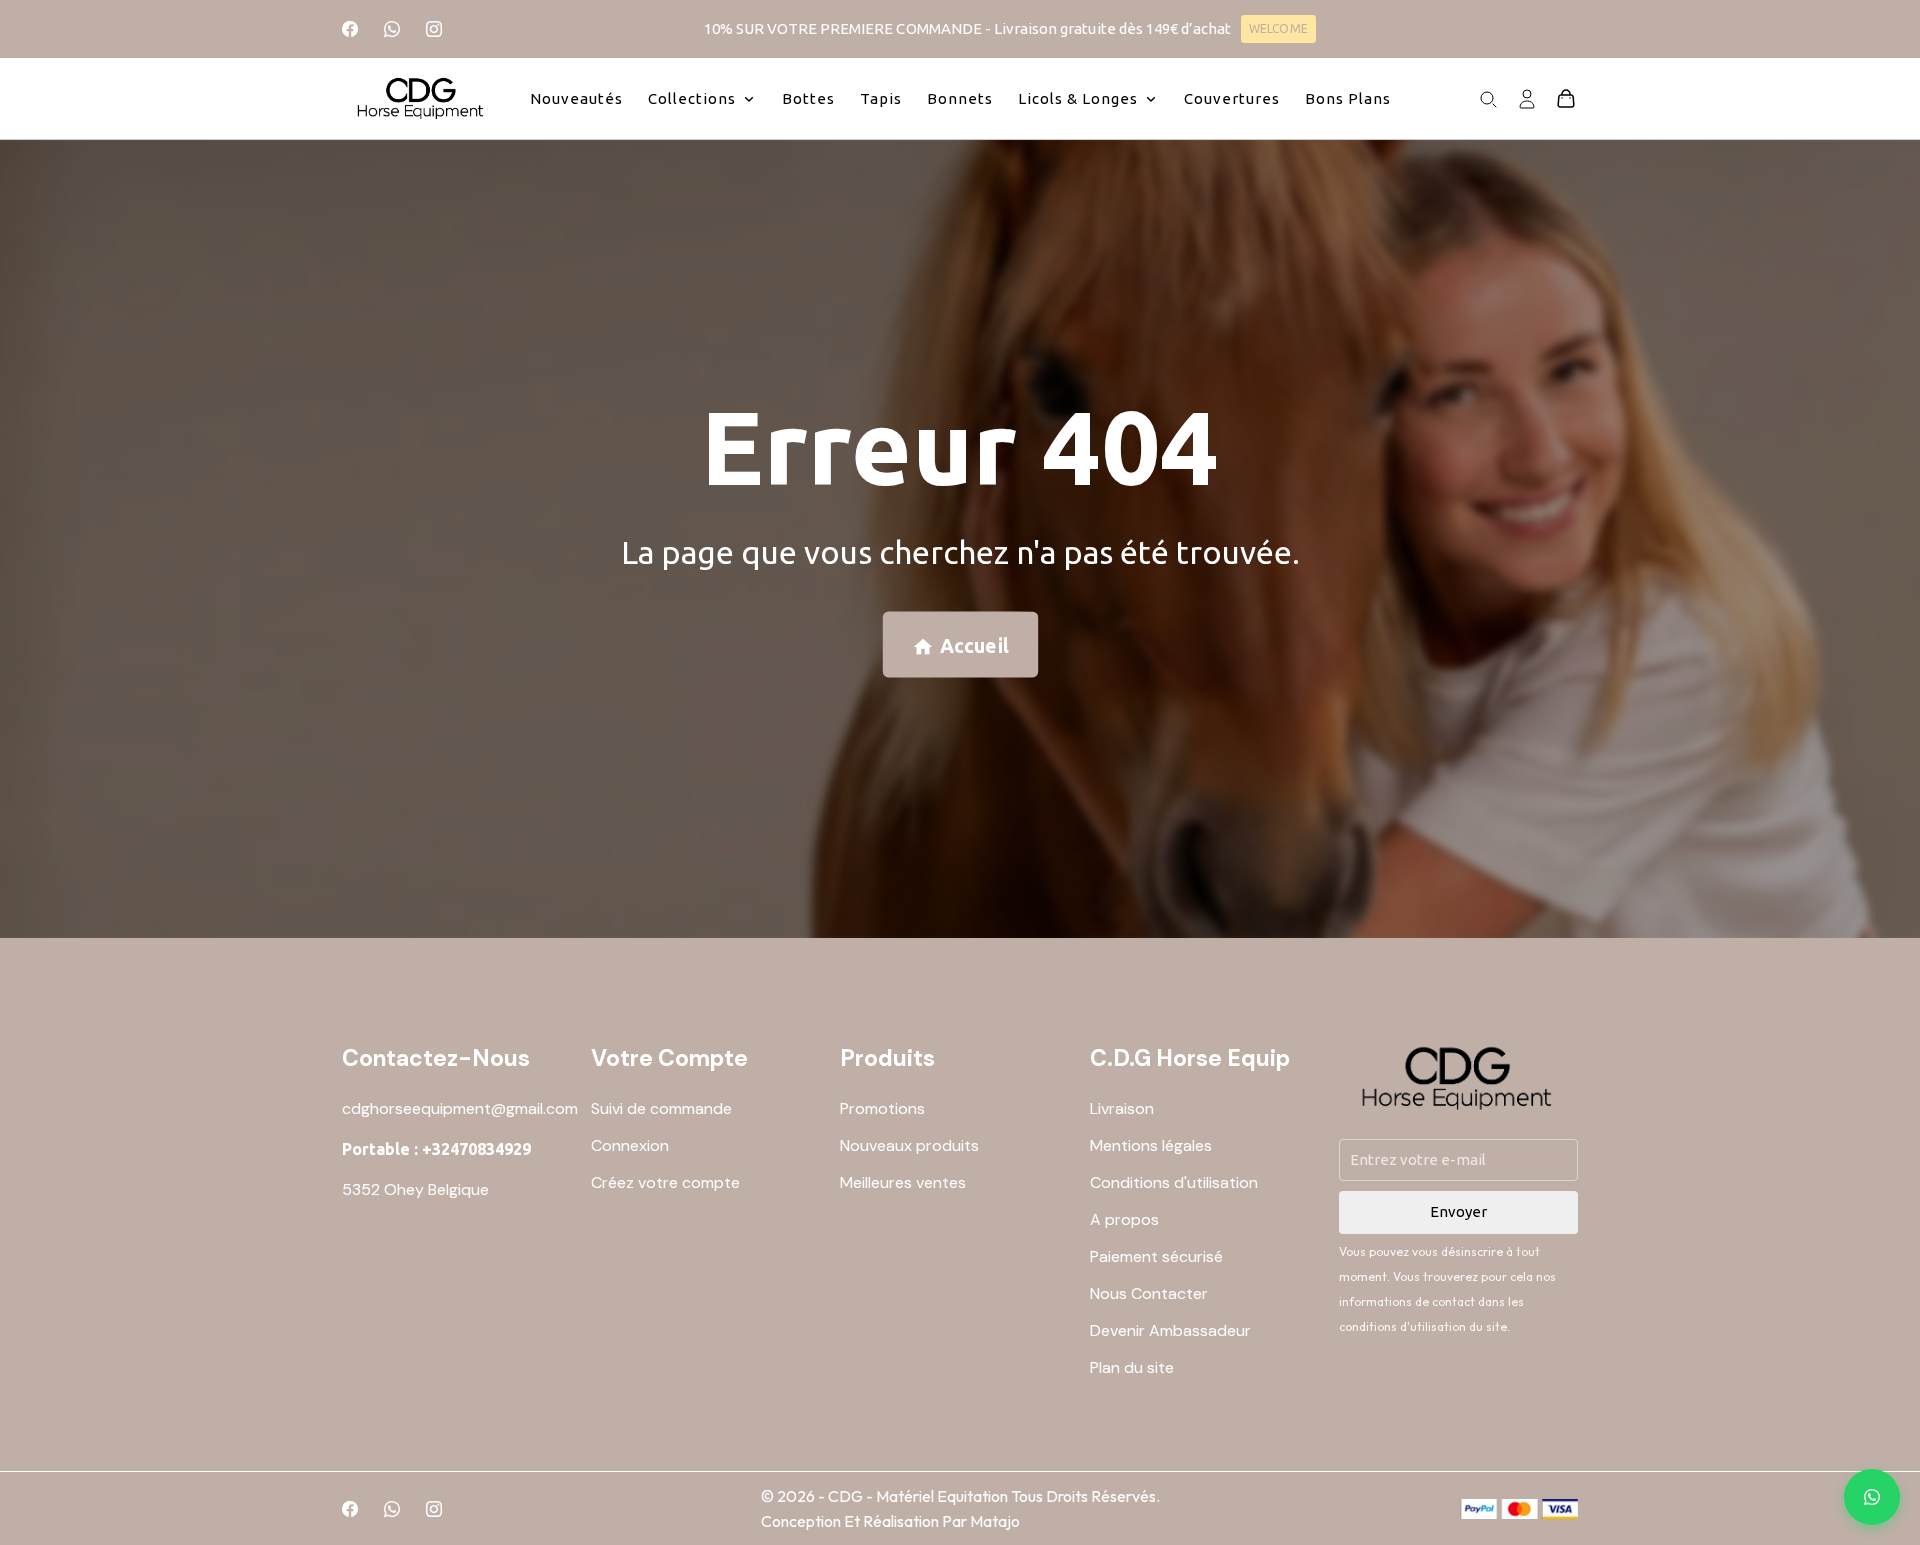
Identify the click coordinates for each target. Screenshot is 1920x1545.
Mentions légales (1151, 1145)
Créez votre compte (665, 1182)
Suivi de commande (661, 1108)
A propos (1124, 1219)
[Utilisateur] (1527, 97)
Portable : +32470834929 (436, 1149)
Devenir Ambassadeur (1170, 1330)
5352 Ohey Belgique (415, 1189)
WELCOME (1278, 28)
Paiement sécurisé (1156, 1256)
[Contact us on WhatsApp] (1872, 1497)
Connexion (630, 1145)
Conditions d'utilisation (1174, 1182)
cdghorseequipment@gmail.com (460, 1108)
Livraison (1122, 1108)
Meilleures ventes (903, 1182)
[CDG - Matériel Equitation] (421, 98)
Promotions (882, 1108)
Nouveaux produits (909, 1145)
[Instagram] (434, 29)
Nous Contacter (1149, 1293)
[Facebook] (350, 29)
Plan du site (1132, 1367)
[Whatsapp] (392, 29)
